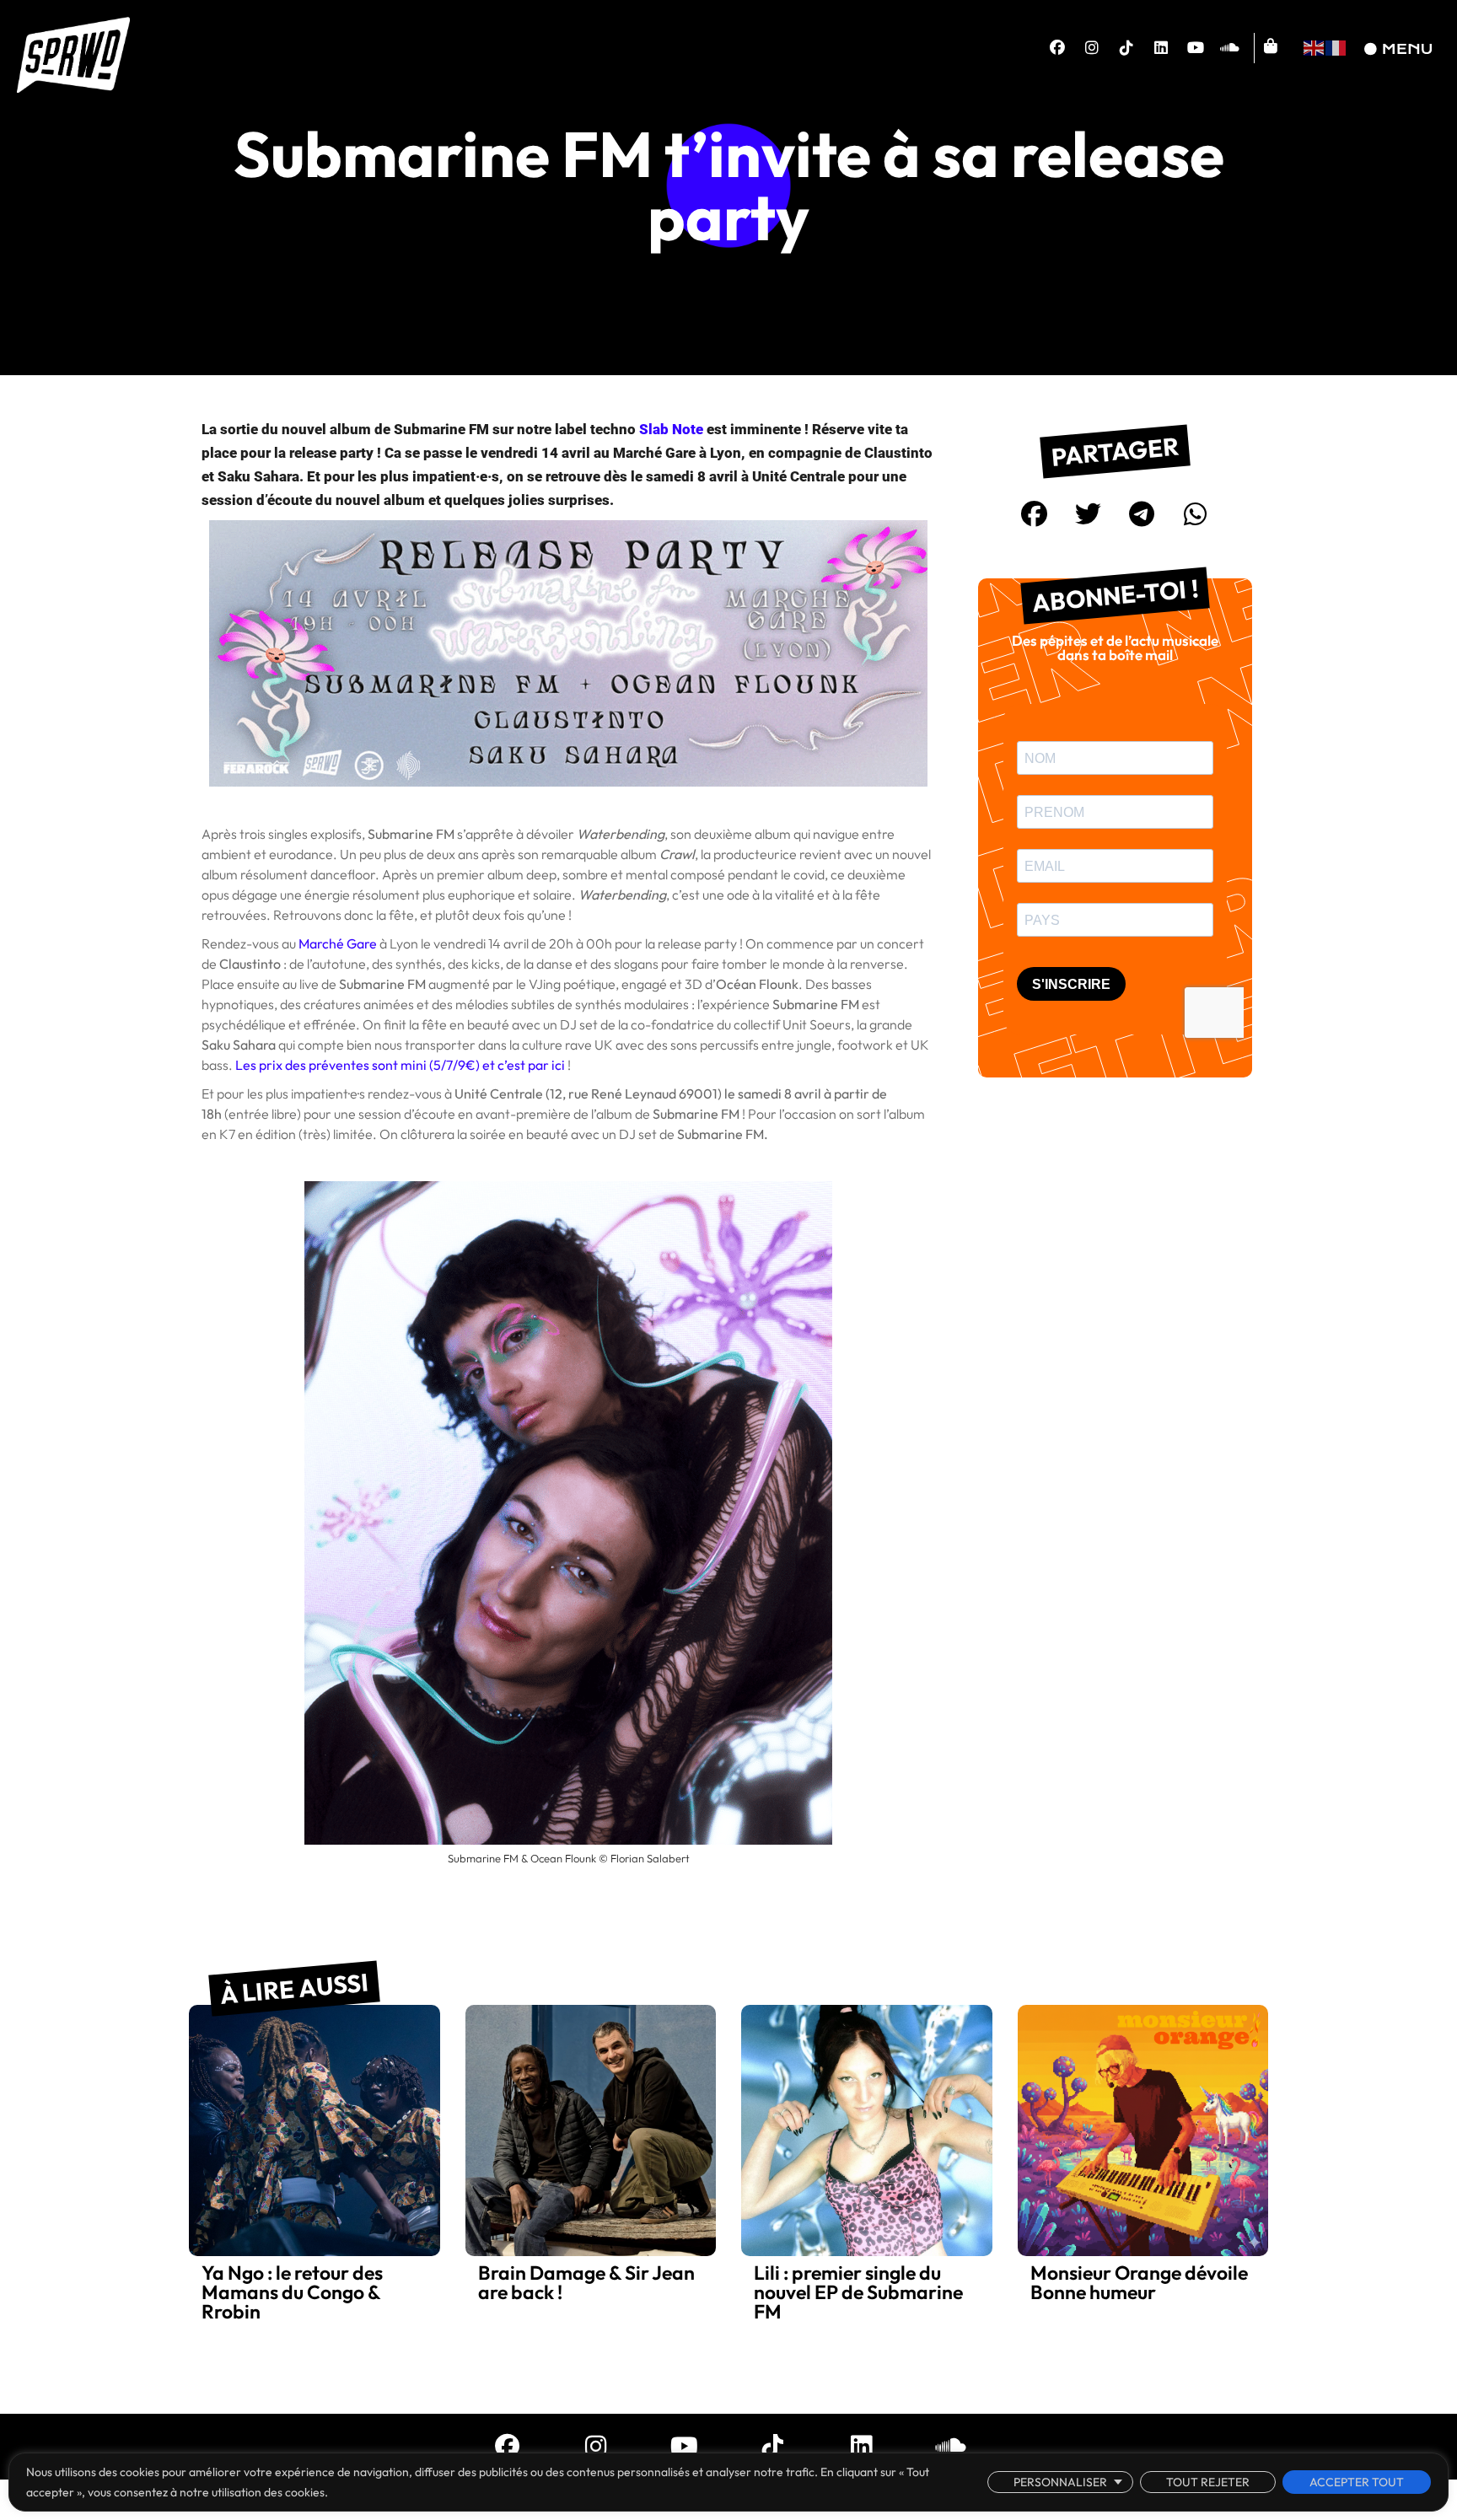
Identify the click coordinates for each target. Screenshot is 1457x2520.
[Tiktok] (1126, 48)
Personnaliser (1060, 2482)
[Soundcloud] (1230, 48)
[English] (1315, 46)
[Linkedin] (1161, 48)
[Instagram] (1092, 48)
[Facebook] (1057, 48)
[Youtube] (1196, 48)
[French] (1336, 46)
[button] (1035, 513)
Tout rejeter (1208, 2482)
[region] (728, 2482)
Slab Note (671, 429)
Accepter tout (1357, 2482)
